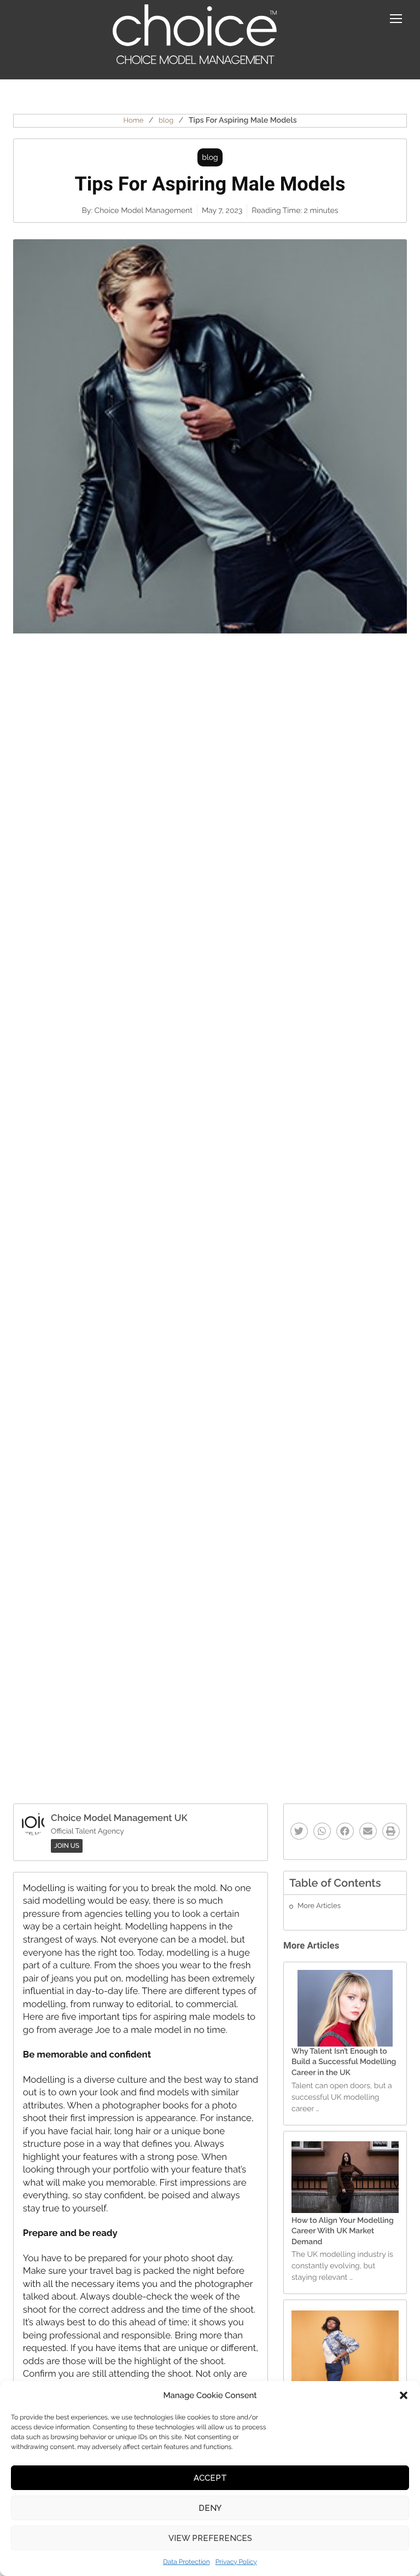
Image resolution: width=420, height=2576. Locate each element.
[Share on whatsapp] (322, 1831)
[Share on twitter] (299, 1831)
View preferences (210, 2538)
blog (166, 121)
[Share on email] (368, 1831)
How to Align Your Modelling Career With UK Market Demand (343, 2231)
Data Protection (186, 2562)
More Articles (319, 1906)
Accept (210, 2478)
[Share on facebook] (345, 1831)
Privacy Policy (236, 2562)
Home (133, 121)
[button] (404, 2395)
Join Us (67, 1846)
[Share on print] (391, 1831)
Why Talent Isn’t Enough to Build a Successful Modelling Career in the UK (344, 2062)
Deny (210, 2508)
